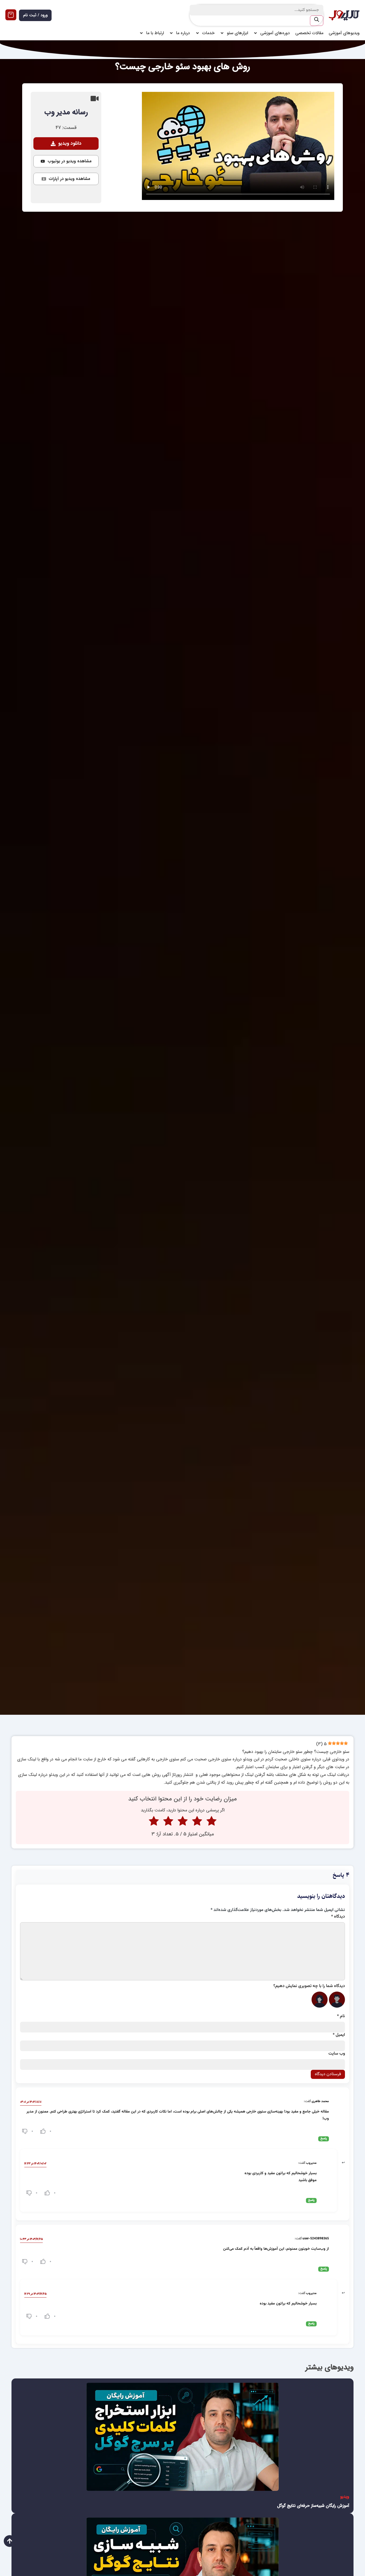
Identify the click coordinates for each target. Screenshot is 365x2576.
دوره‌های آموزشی (275, 33)
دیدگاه (338, 1917)
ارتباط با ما (155, 33)
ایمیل (339, 2035)
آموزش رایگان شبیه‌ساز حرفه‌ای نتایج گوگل (313, 2506)
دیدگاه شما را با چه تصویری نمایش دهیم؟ (309, 1986)
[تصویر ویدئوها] (183, 2437)
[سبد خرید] (11, 15)
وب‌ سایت (337, 2054)
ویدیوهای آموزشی (344, 33)
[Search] (317, 21)
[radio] (211, 1822)
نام (341, 2016)
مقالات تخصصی (309, 33)
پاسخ (324, 2139)
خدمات (208, 33)
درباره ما (183, 33)
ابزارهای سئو (237, 33)
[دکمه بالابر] (10, 2541)
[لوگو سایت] (344, 15)
